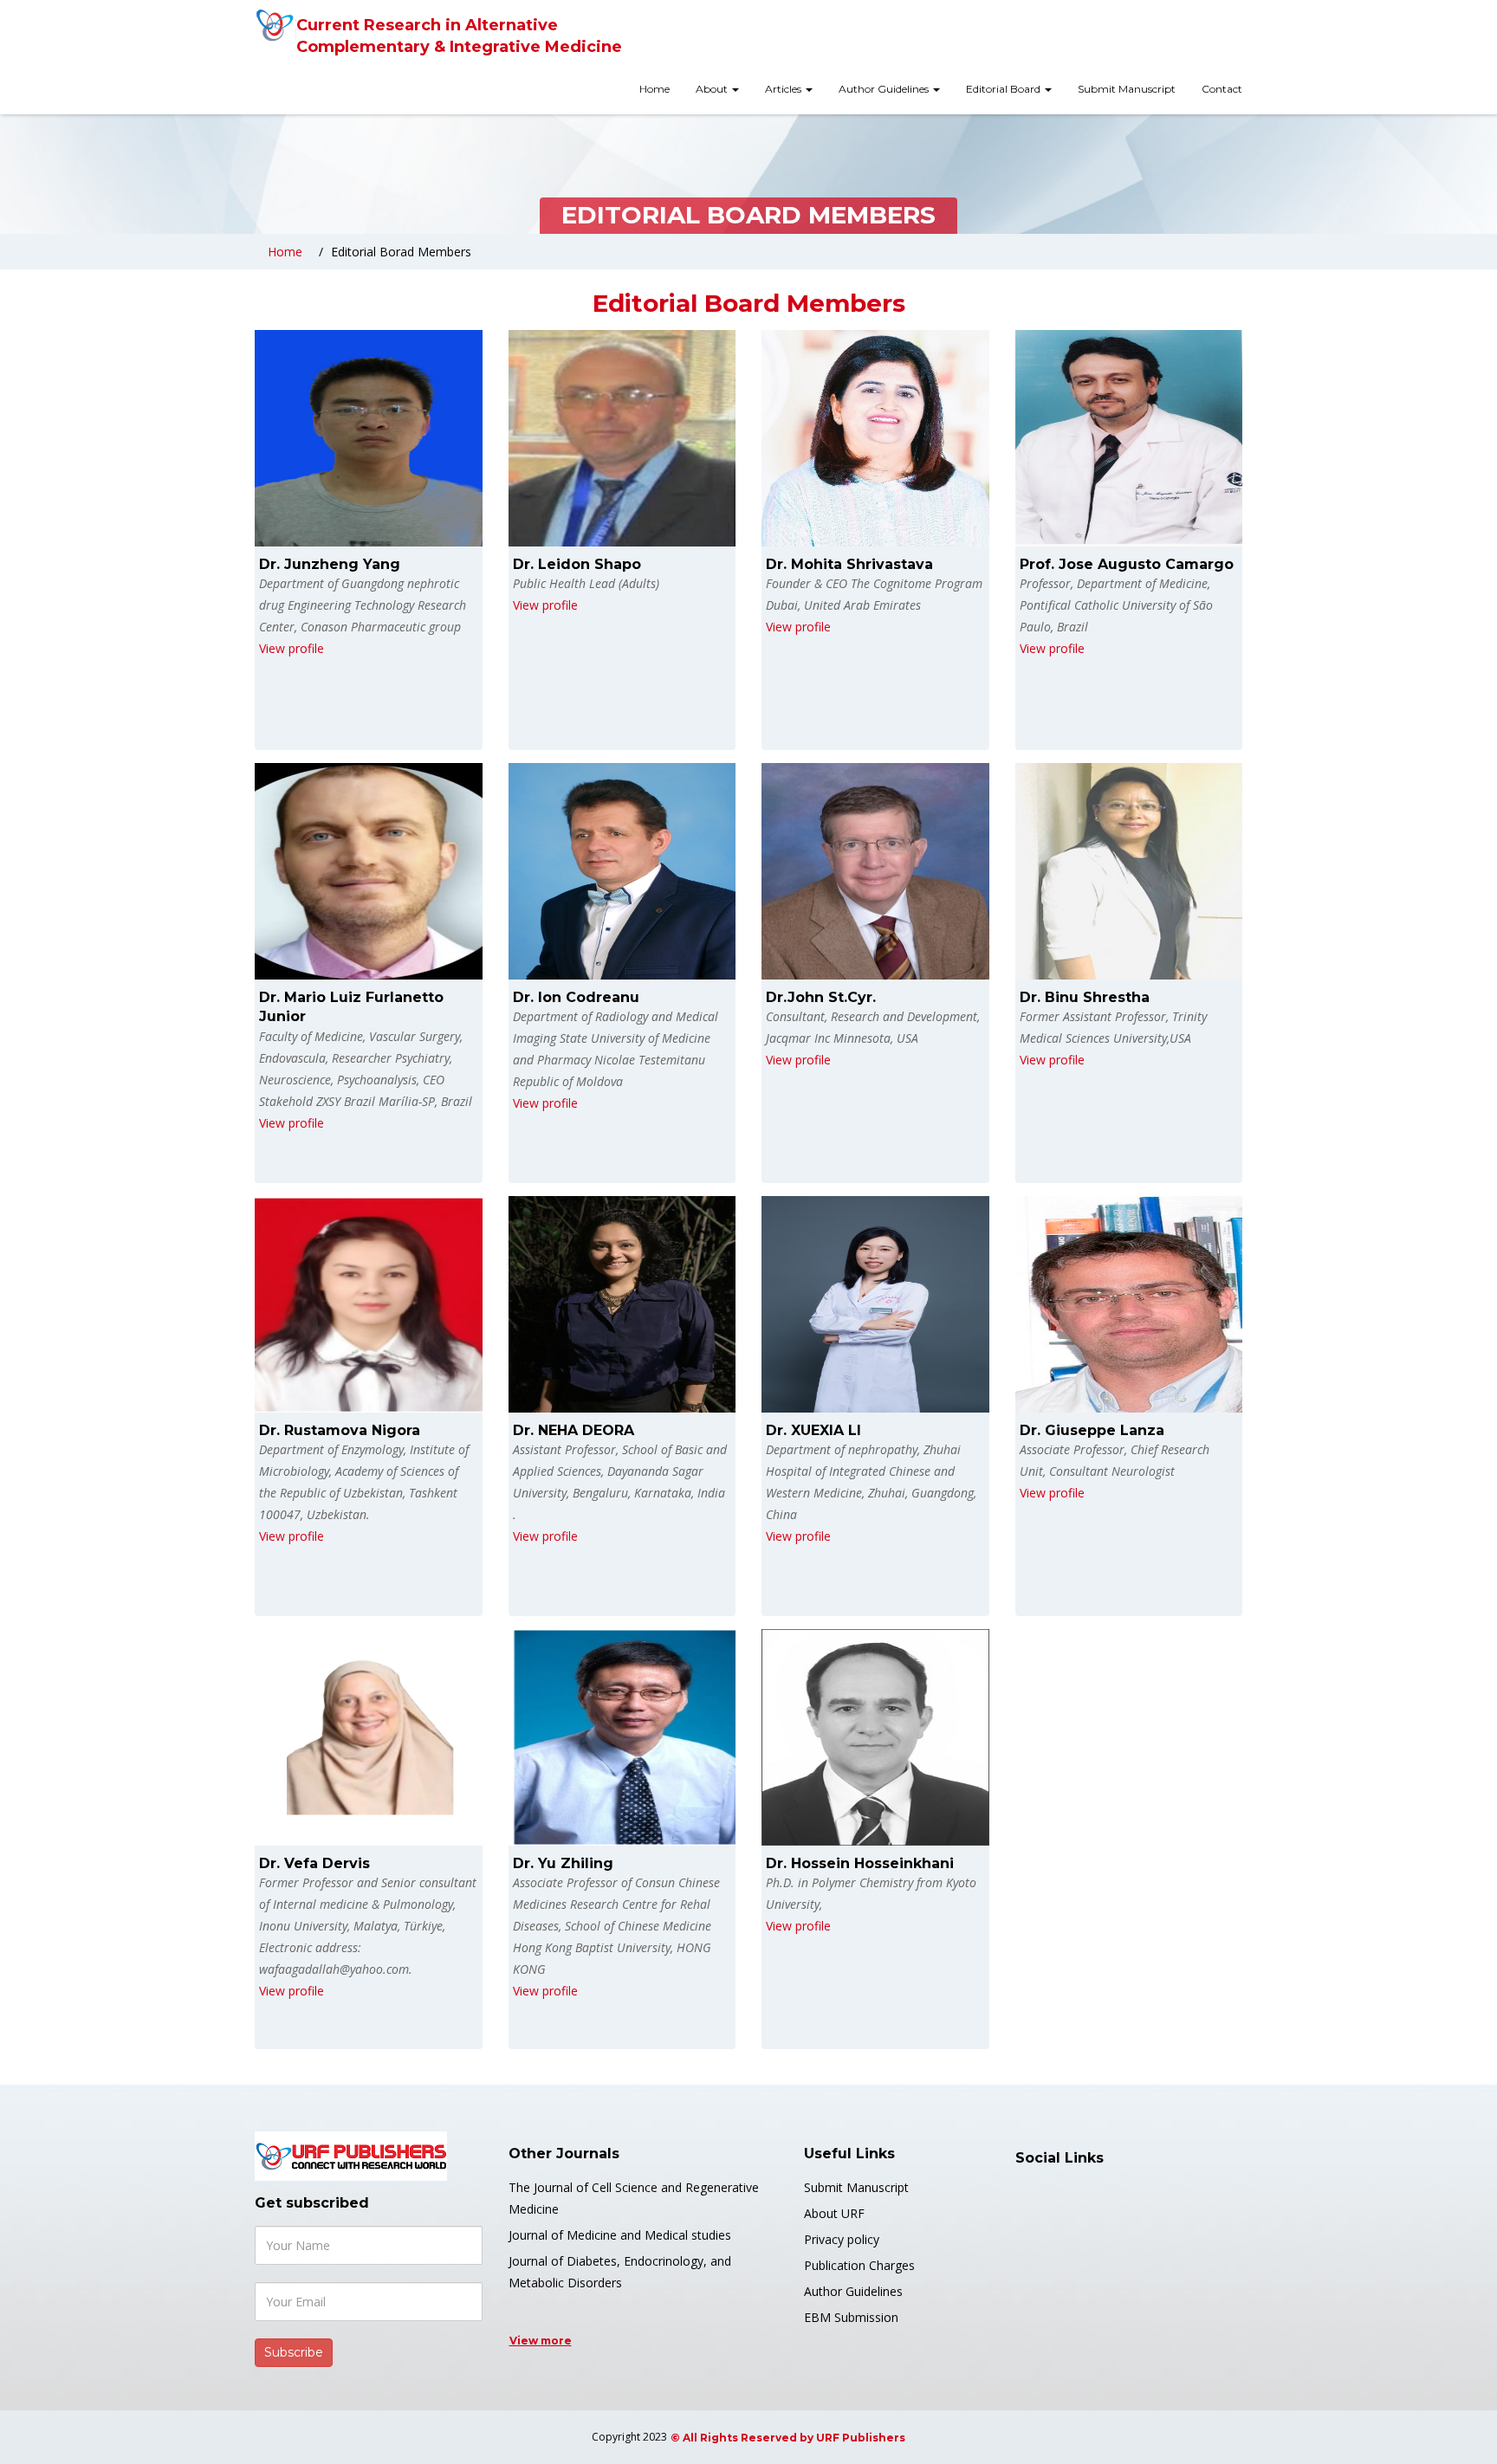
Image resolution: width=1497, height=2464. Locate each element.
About (713, 89)
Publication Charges (859, 2265)
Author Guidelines (885, 89)
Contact (1222, 89)
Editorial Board (1004, 89)
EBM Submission (851, 2317)
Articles (784, 89)
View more (541, 2341)
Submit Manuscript (1127, 89)
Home (655, 89)
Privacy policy (842, 2239)
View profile (292, 648)
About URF (834, 2213)
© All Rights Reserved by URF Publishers (788, 2438)
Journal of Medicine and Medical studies (620, 2235)
